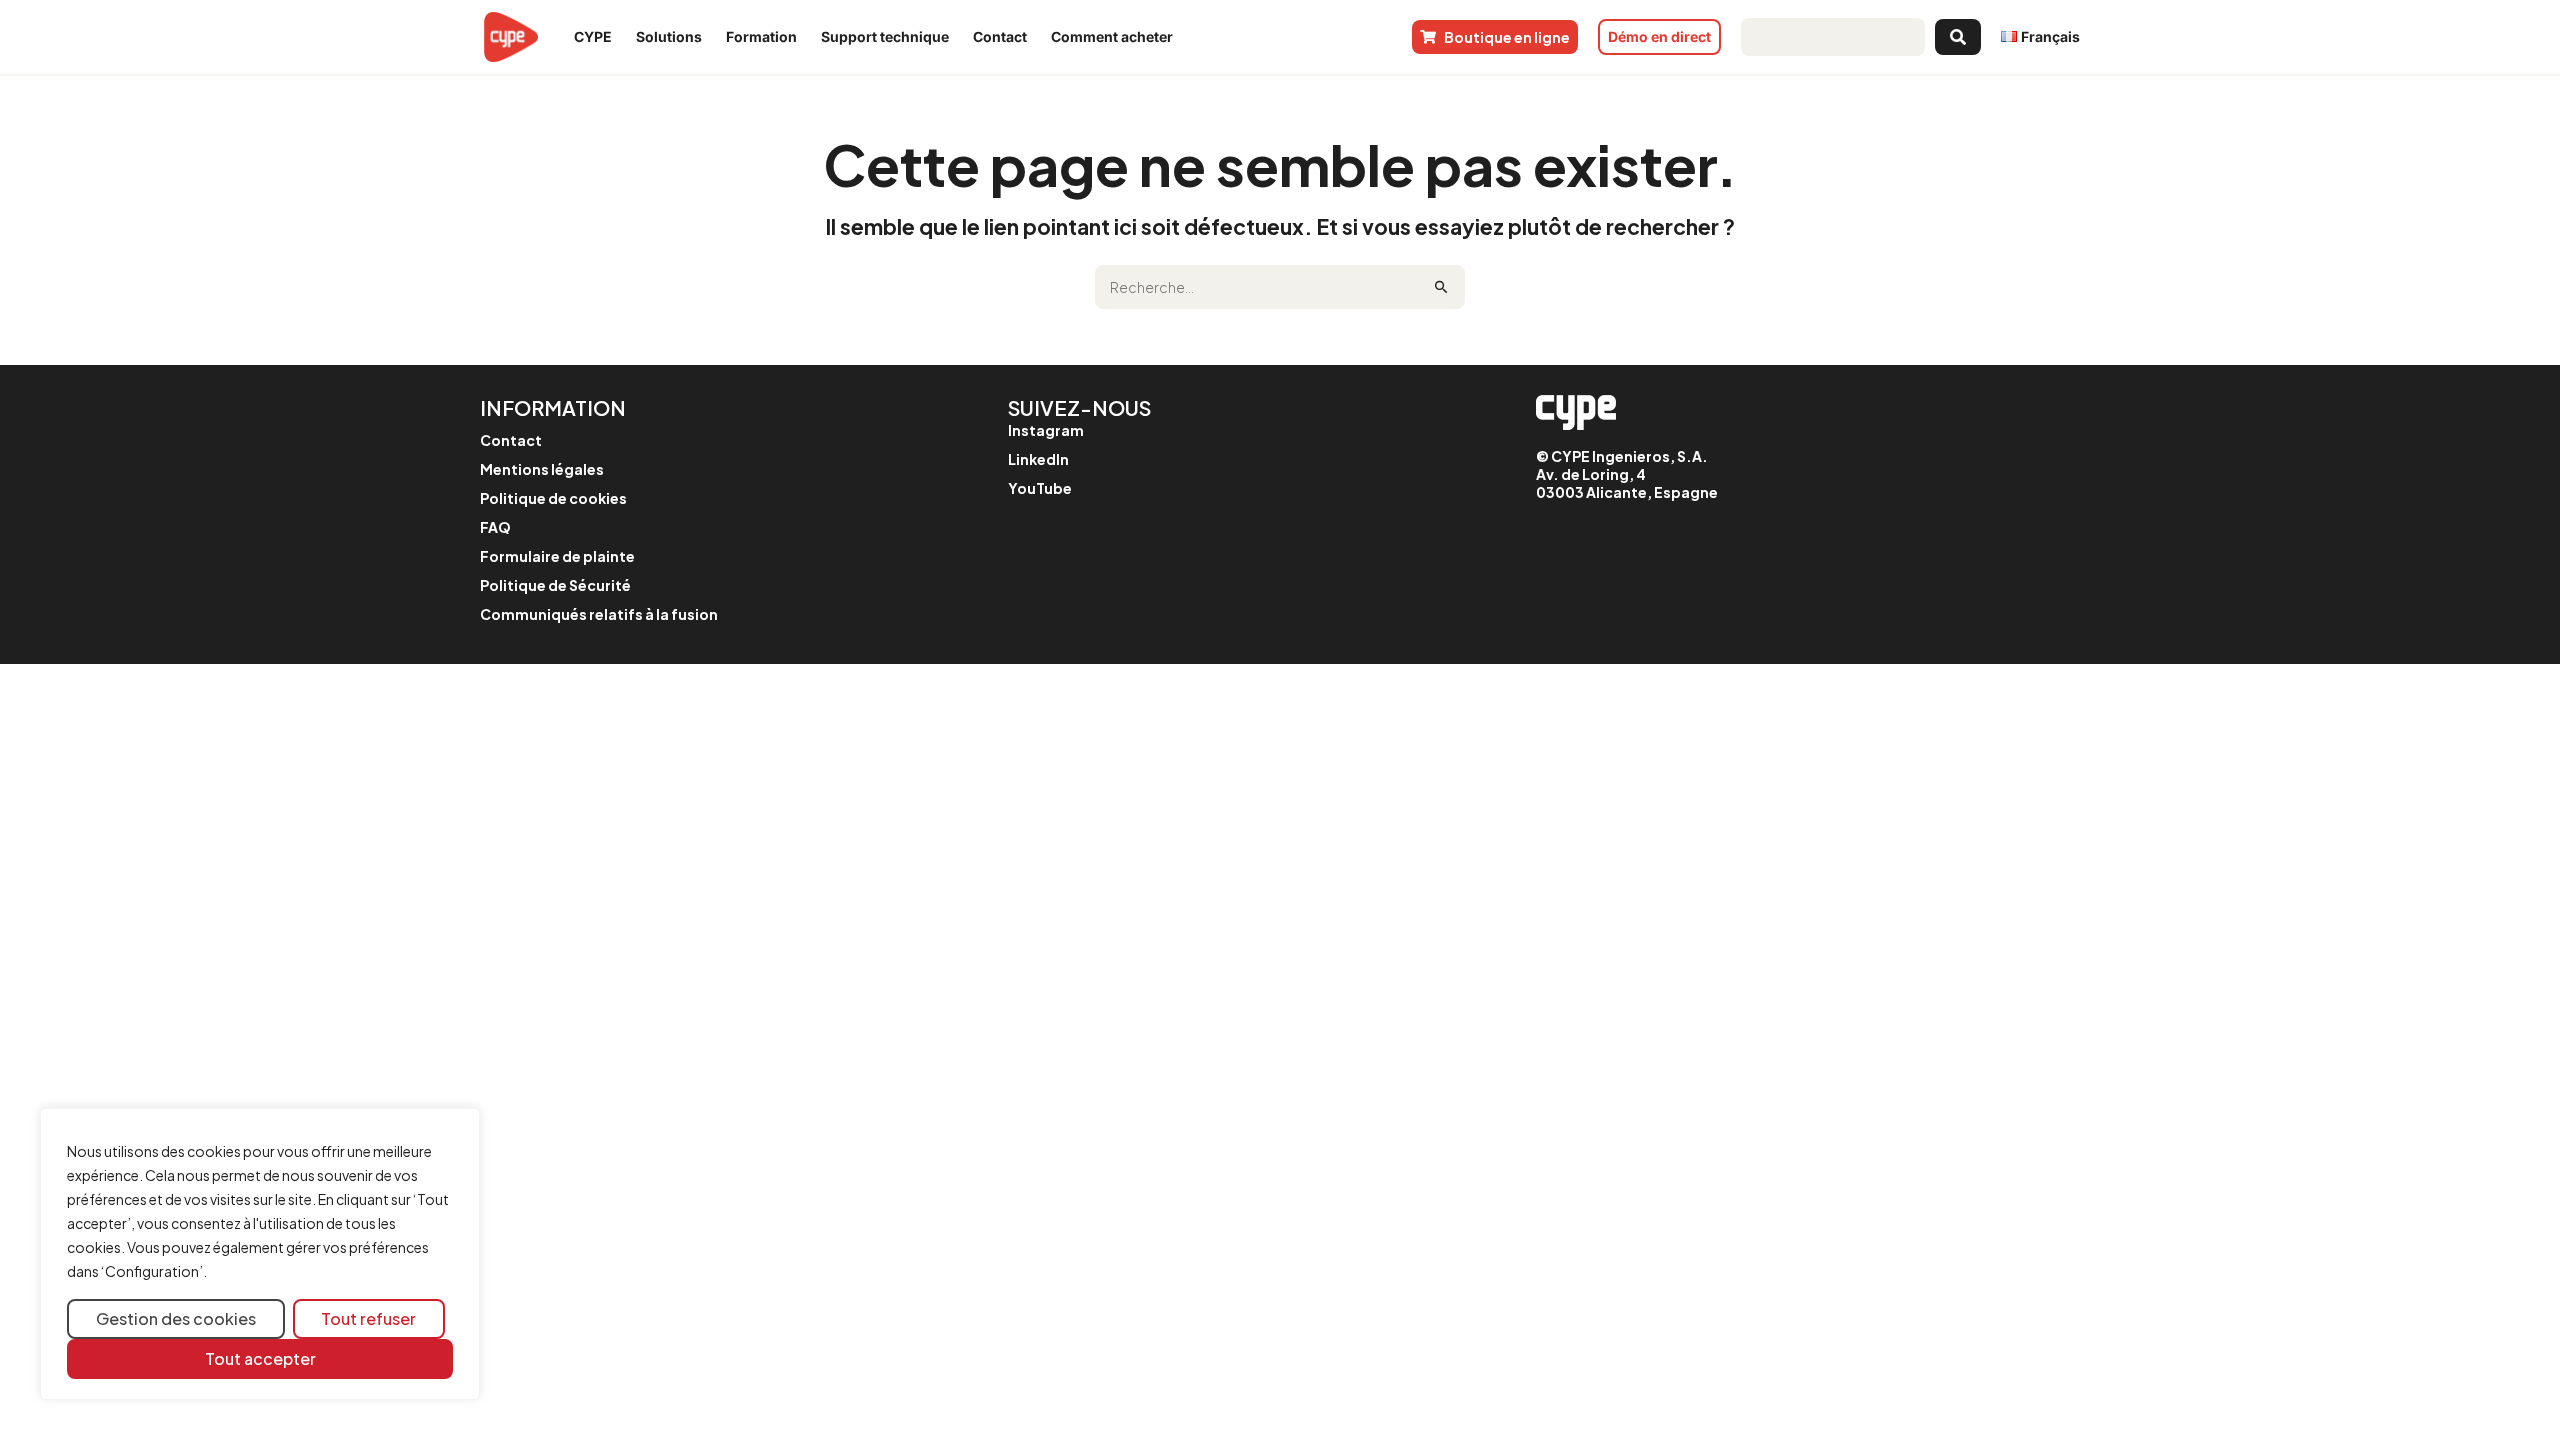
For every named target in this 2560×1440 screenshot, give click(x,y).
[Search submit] (1958, 37)
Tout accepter (260, 1358)
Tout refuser (368, 1318)
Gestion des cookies (176, 1318)
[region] (260, 1254)
